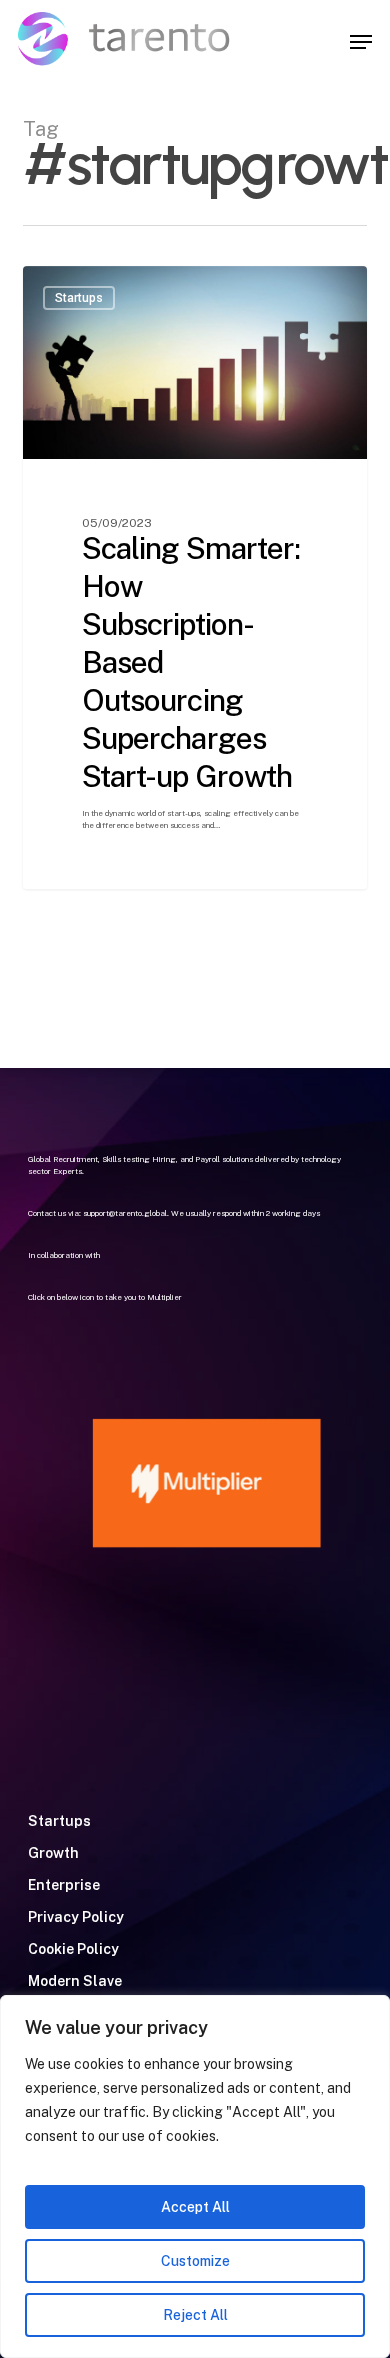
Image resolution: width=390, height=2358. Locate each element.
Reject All (195, 2315)
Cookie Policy (73, 1949)
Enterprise (64, 1885)
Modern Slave (75, 1981)
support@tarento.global (125, 1213)
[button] (361, 42)
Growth (53, 1853)
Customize (195, 2261)
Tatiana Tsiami (104, 289)
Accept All (195, 2207)
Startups (59, 1821)
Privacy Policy (76, 1917)
